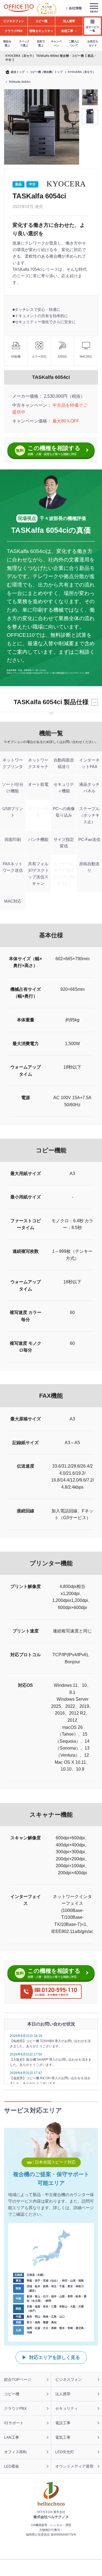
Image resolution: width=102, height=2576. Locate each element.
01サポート (14, 2423)
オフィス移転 (16, 2452)
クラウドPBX (15, 2408)
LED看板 (12, 2466)
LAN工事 (12, 2437)
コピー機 (12, 2394)
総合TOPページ (18, 2379)
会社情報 (75, 8)
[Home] (19, 8)
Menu (94, 12)
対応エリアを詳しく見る (55, 2358)
